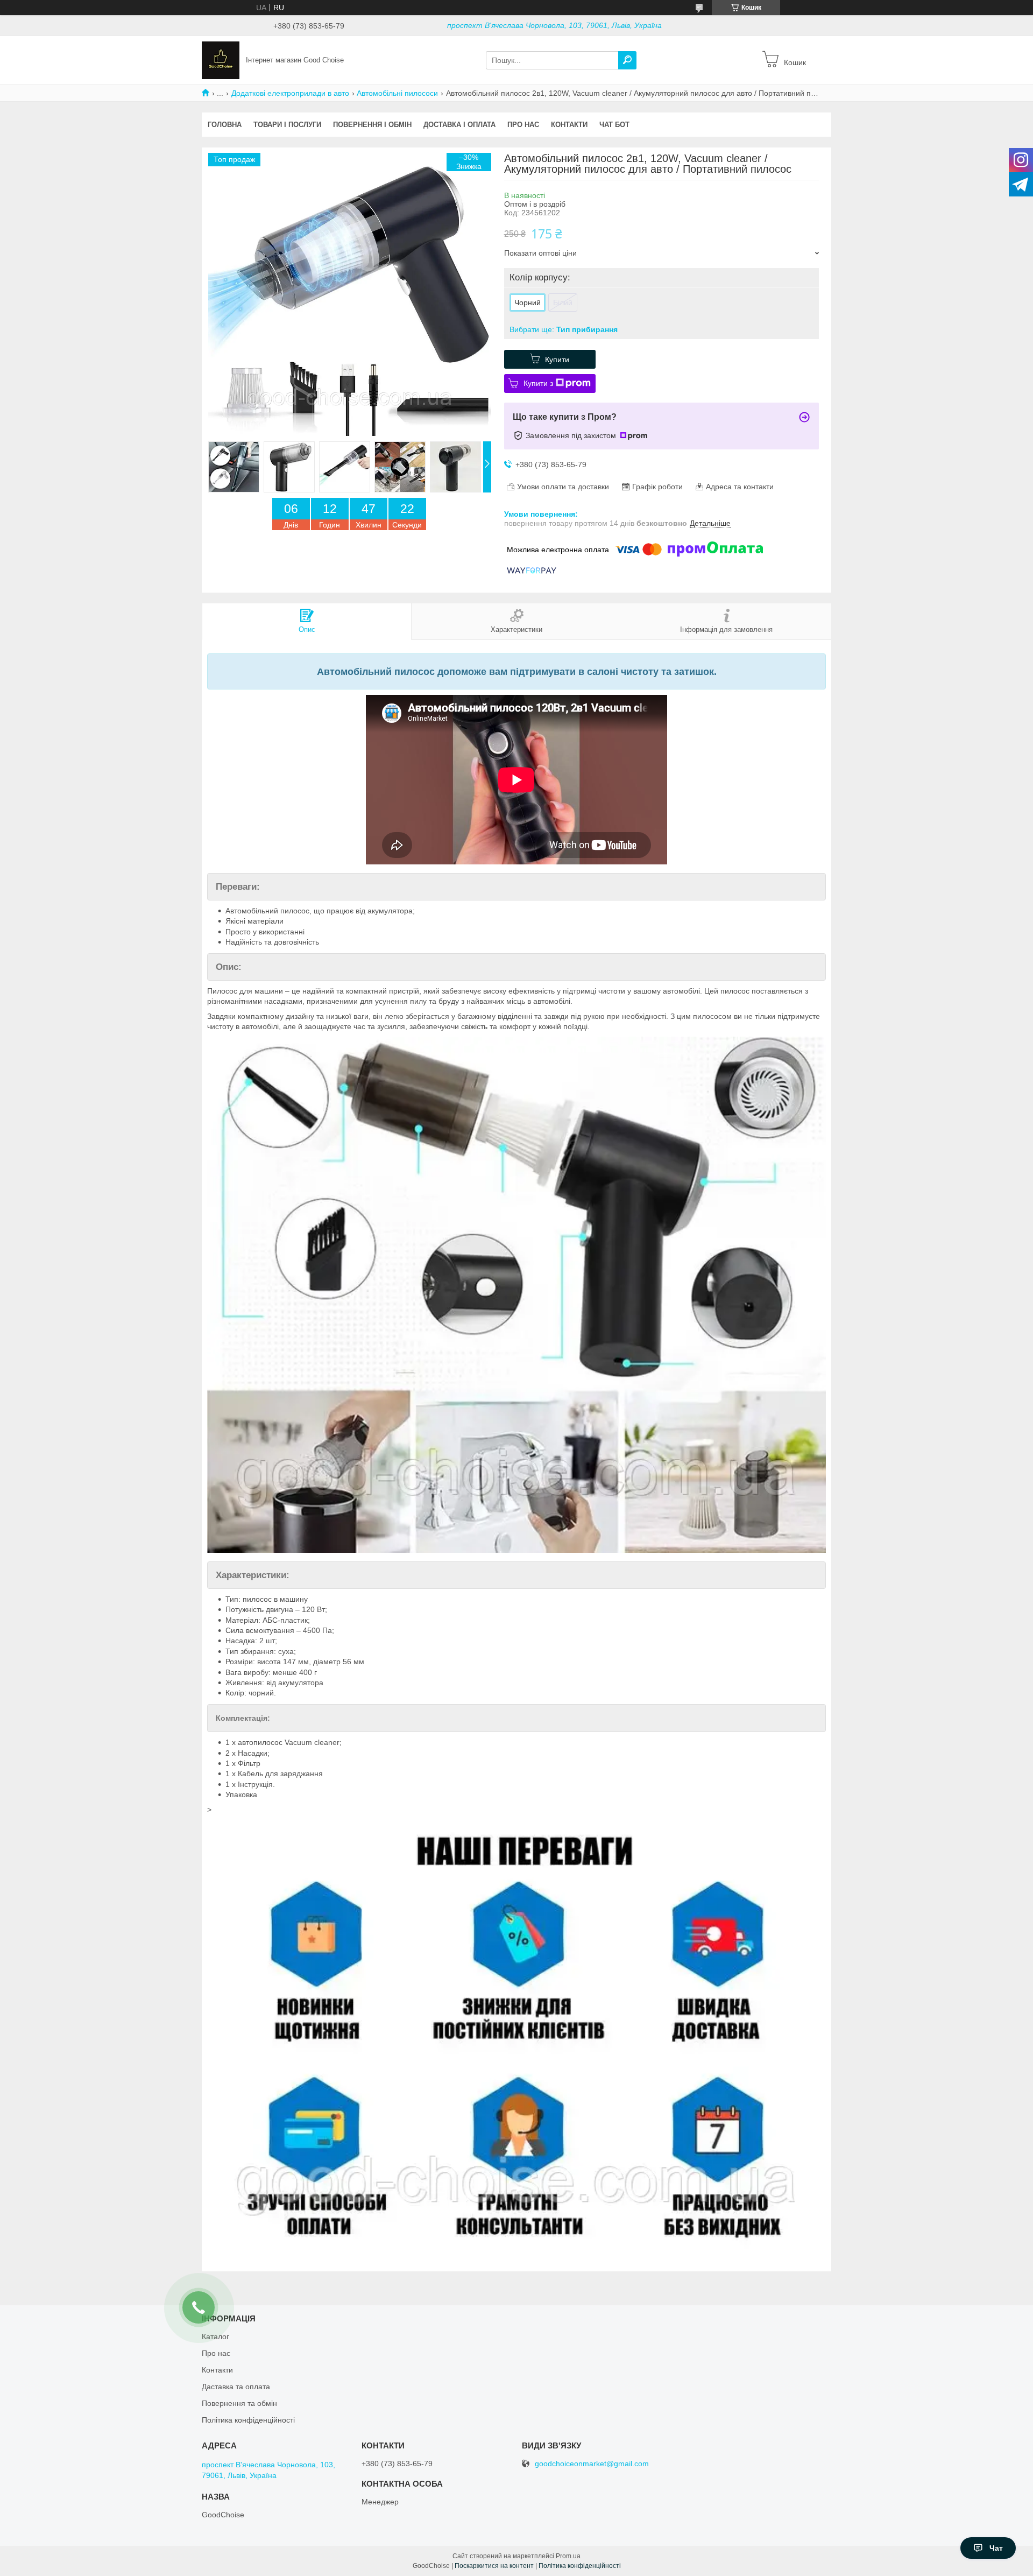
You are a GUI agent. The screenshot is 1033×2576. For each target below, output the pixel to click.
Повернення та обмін (239, 2403)
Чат (996, 2548)
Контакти (569, 125)
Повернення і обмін (372, 125)
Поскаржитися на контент (494, 2566)
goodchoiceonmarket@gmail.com (592, 2464)
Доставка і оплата (459, 125)
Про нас (523, 125)
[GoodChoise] (221, 60)
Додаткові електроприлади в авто (290, 93)
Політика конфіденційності (248, 2420)
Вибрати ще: (564, 329)
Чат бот (614, 125)
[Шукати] (627, 60)
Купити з (538, 383)
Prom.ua (568, 2556)
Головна (225, 125)
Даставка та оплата (236, 2387)
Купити (557, 360)
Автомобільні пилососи (397, 93)
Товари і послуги (287, 125)
